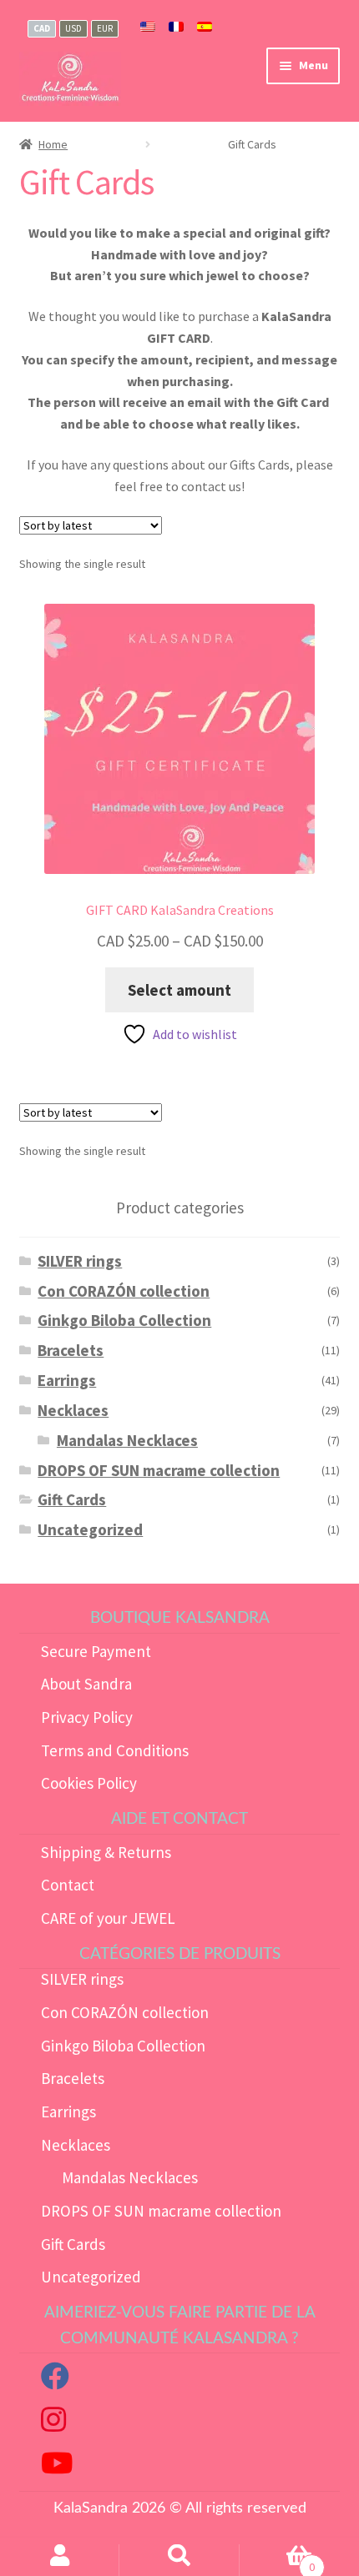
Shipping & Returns (106, 1852)
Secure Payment (96, 1651)
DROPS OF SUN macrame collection (159, 1470)
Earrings (67, 1380)
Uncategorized (90, 1529)
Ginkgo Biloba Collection (124, 1320)
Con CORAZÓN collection (124, 1291)
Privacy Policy (87, 1717)
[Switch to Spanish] (205, 28)
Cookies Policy (89, 1783)
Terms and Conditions (115, 1750)
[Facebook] (55, 2381)
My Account (60, 2560)
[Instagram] (53, 2424)
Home (53, 144)
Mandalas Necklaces (127, 1440)
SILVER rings (80, 1261)
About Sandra (86, 1684)
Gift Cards (72, 1499)
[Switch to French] (176, 28)
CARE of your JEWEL (108, 1918)
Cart (277, 2561)
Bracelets (71, 1350)
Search (179, 2560)
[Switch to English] (148, 28)
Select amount (179, 990)
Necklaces (73, 1410)
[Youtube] (57, 2468)
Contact (68, 1885)
